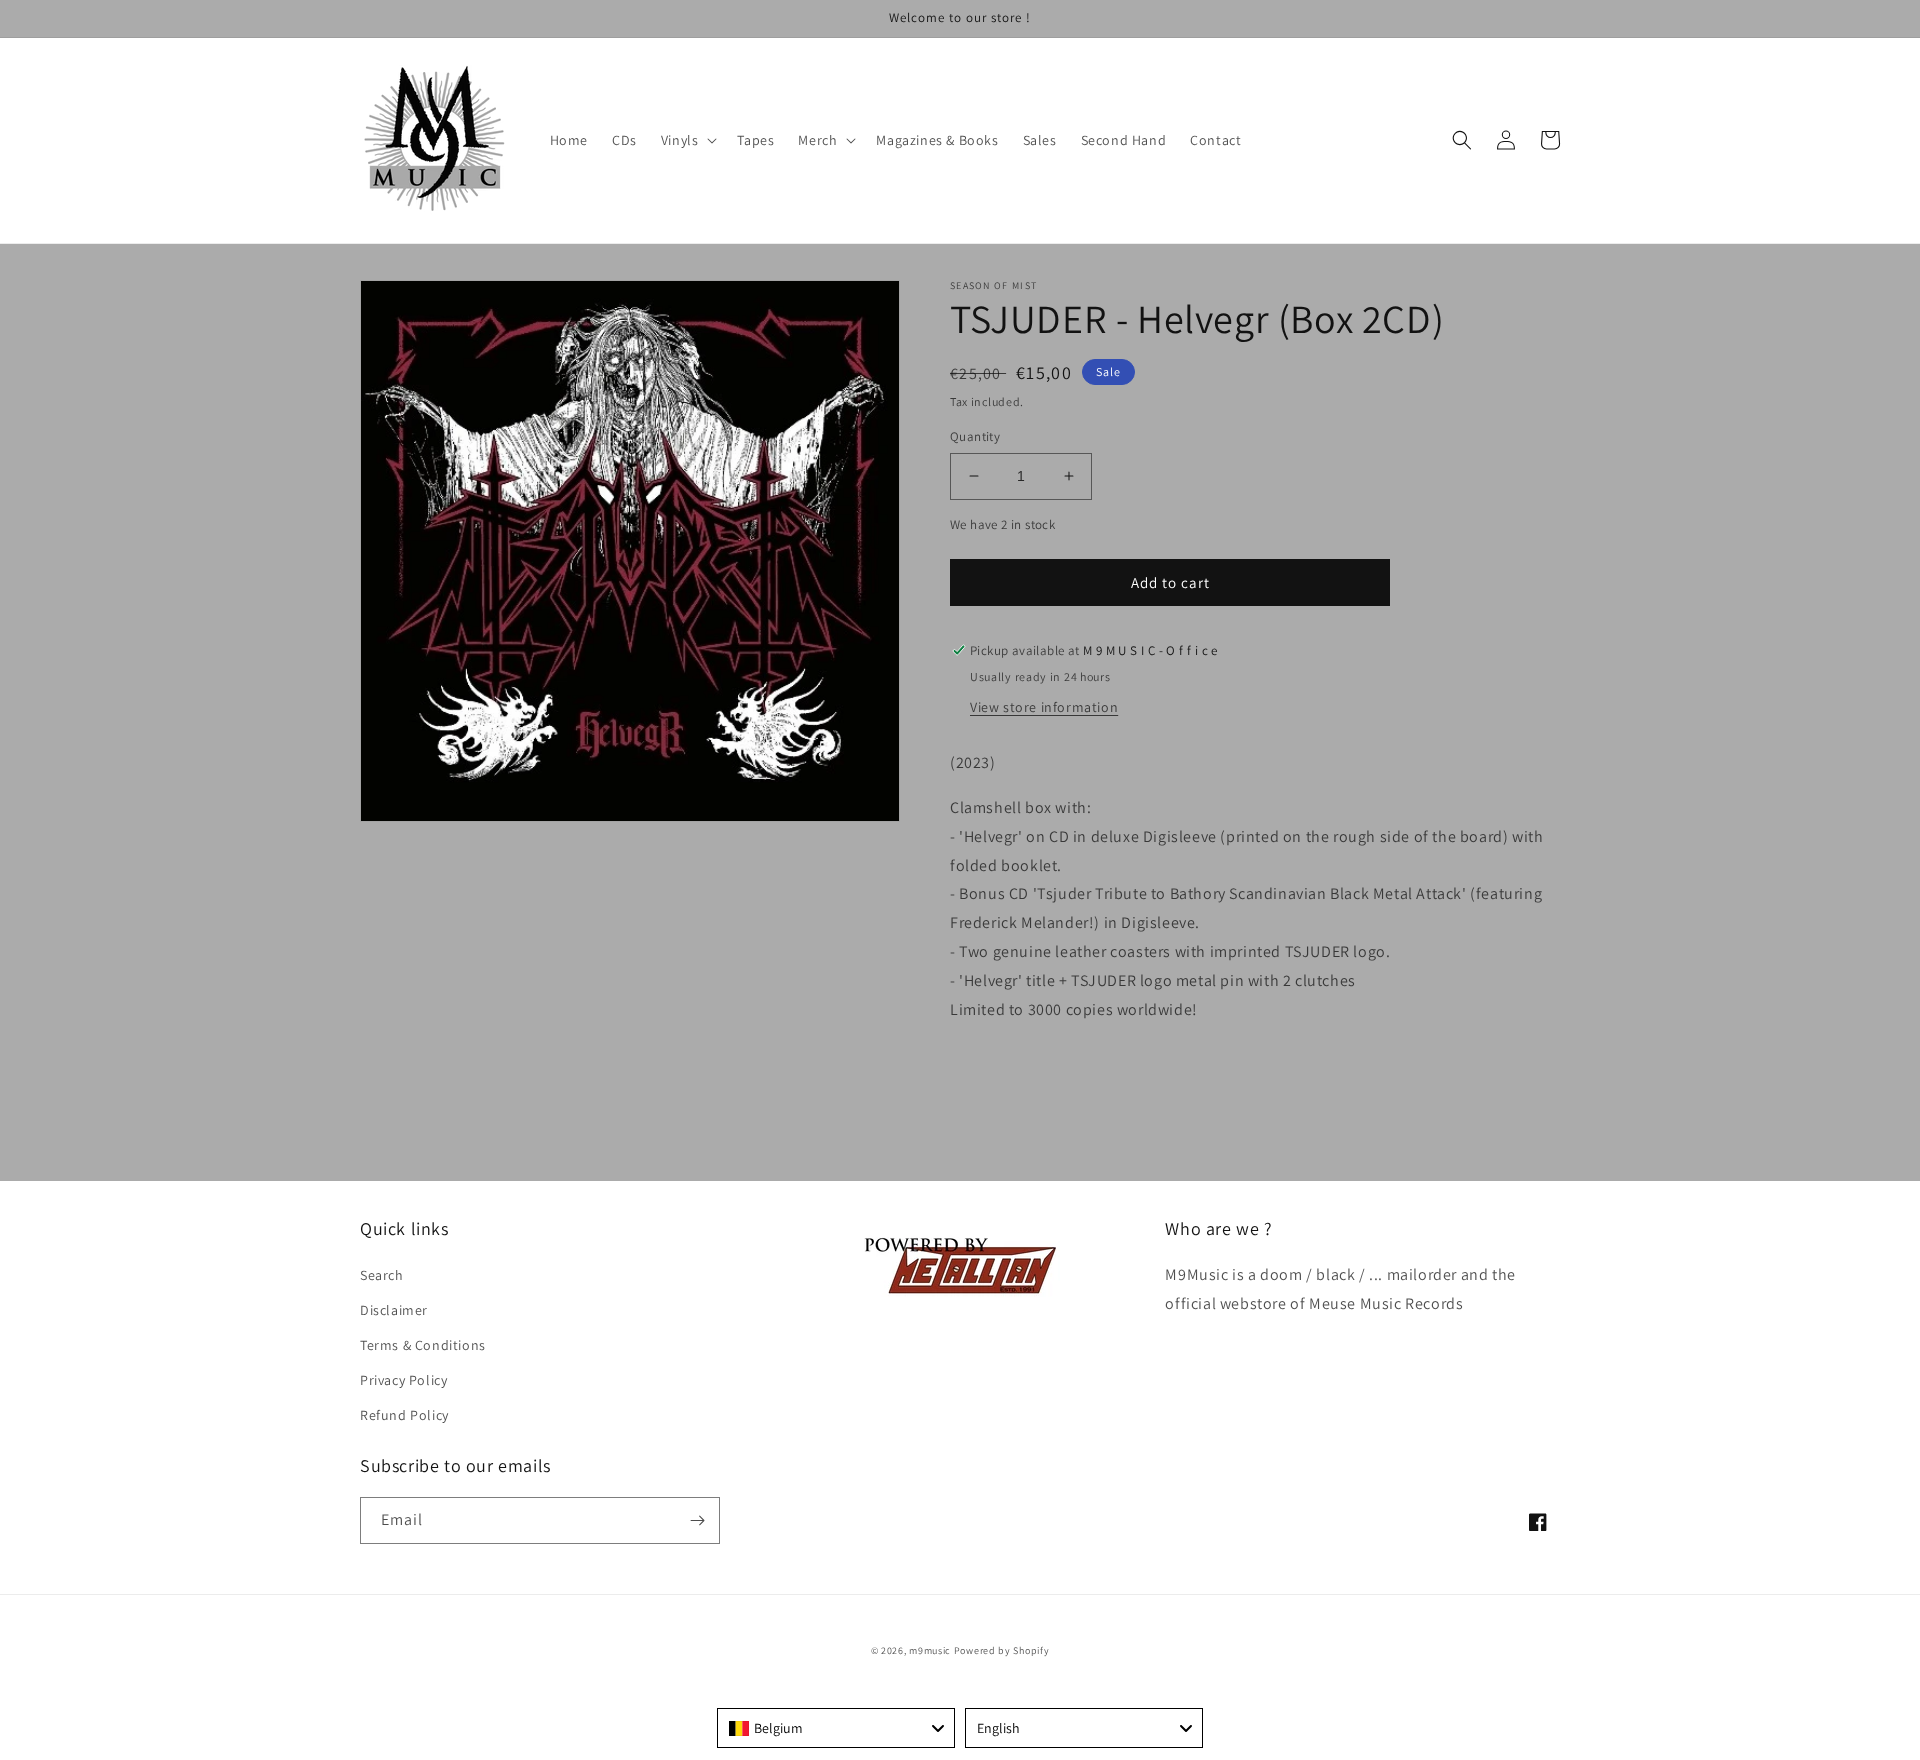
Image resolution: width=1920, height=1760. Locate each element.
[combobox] (836, 1728)
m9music (930, 1650)
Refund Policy (404, 1415)
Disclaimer (394, 1310)
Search (382, 1275)
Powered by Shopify (1002, 1650)
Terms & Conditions (423, 1345)
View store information (1044, 707)
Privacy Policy (403, 1380)
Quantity (975, 436)
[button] (687, 140)
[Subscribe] (697, 1520)
